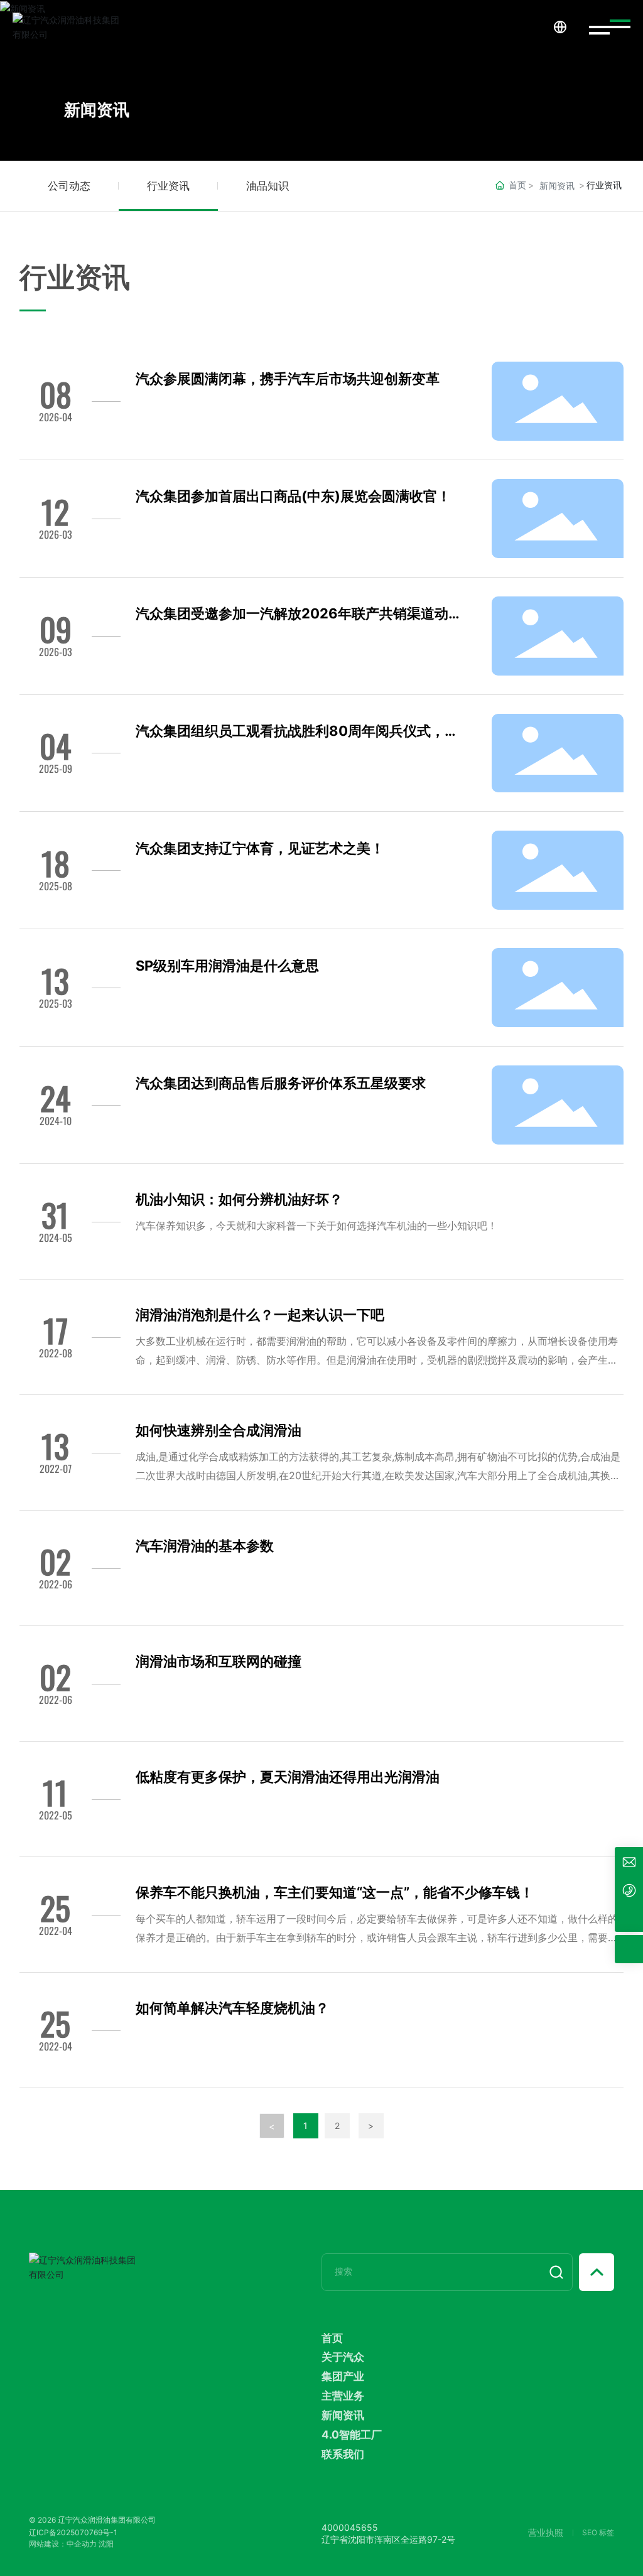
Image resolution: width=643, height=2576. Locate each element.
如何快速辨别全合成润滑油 (219, 1430)
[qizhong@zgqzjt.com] (629, 1861)
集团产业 (343, 2376)
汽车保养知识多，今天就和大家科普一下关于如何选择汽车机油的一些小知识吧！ (316, 1226)
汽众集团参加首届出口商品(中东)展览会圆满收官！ (293, 496)
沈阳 (106, 2544)
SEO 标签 (598, 2532)
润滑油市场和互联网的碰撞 (219, 1661)
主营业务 (343, 2395)
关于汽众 (343, 2357)
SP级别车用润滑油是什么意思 (227, 966)
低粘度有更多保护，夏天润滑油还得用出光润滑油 (288, 1777)
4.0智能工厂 (352, 2434)
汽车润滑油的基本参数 (205, 1546)
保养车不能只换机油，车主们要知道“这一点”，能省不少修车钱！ (335, 1892)
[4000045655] (629, 1889)
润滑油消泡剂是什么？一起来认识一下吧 (260, 1315)
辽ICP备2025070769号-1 (73, 2532)
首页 (332, 2338)
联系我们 (343, 2454)
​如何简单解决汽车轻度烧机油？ (232, 2008)
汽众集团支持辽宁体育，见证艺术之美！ (260, 848)
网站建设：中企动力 (63, 2544)
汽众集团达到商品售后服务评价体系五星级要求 (281, 1083)
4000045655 (350, 2527)
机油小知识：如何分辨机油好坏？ (239, 1199)
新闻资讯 (97, 110)
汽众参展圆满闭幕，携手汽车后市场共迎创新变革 (288, 379)
